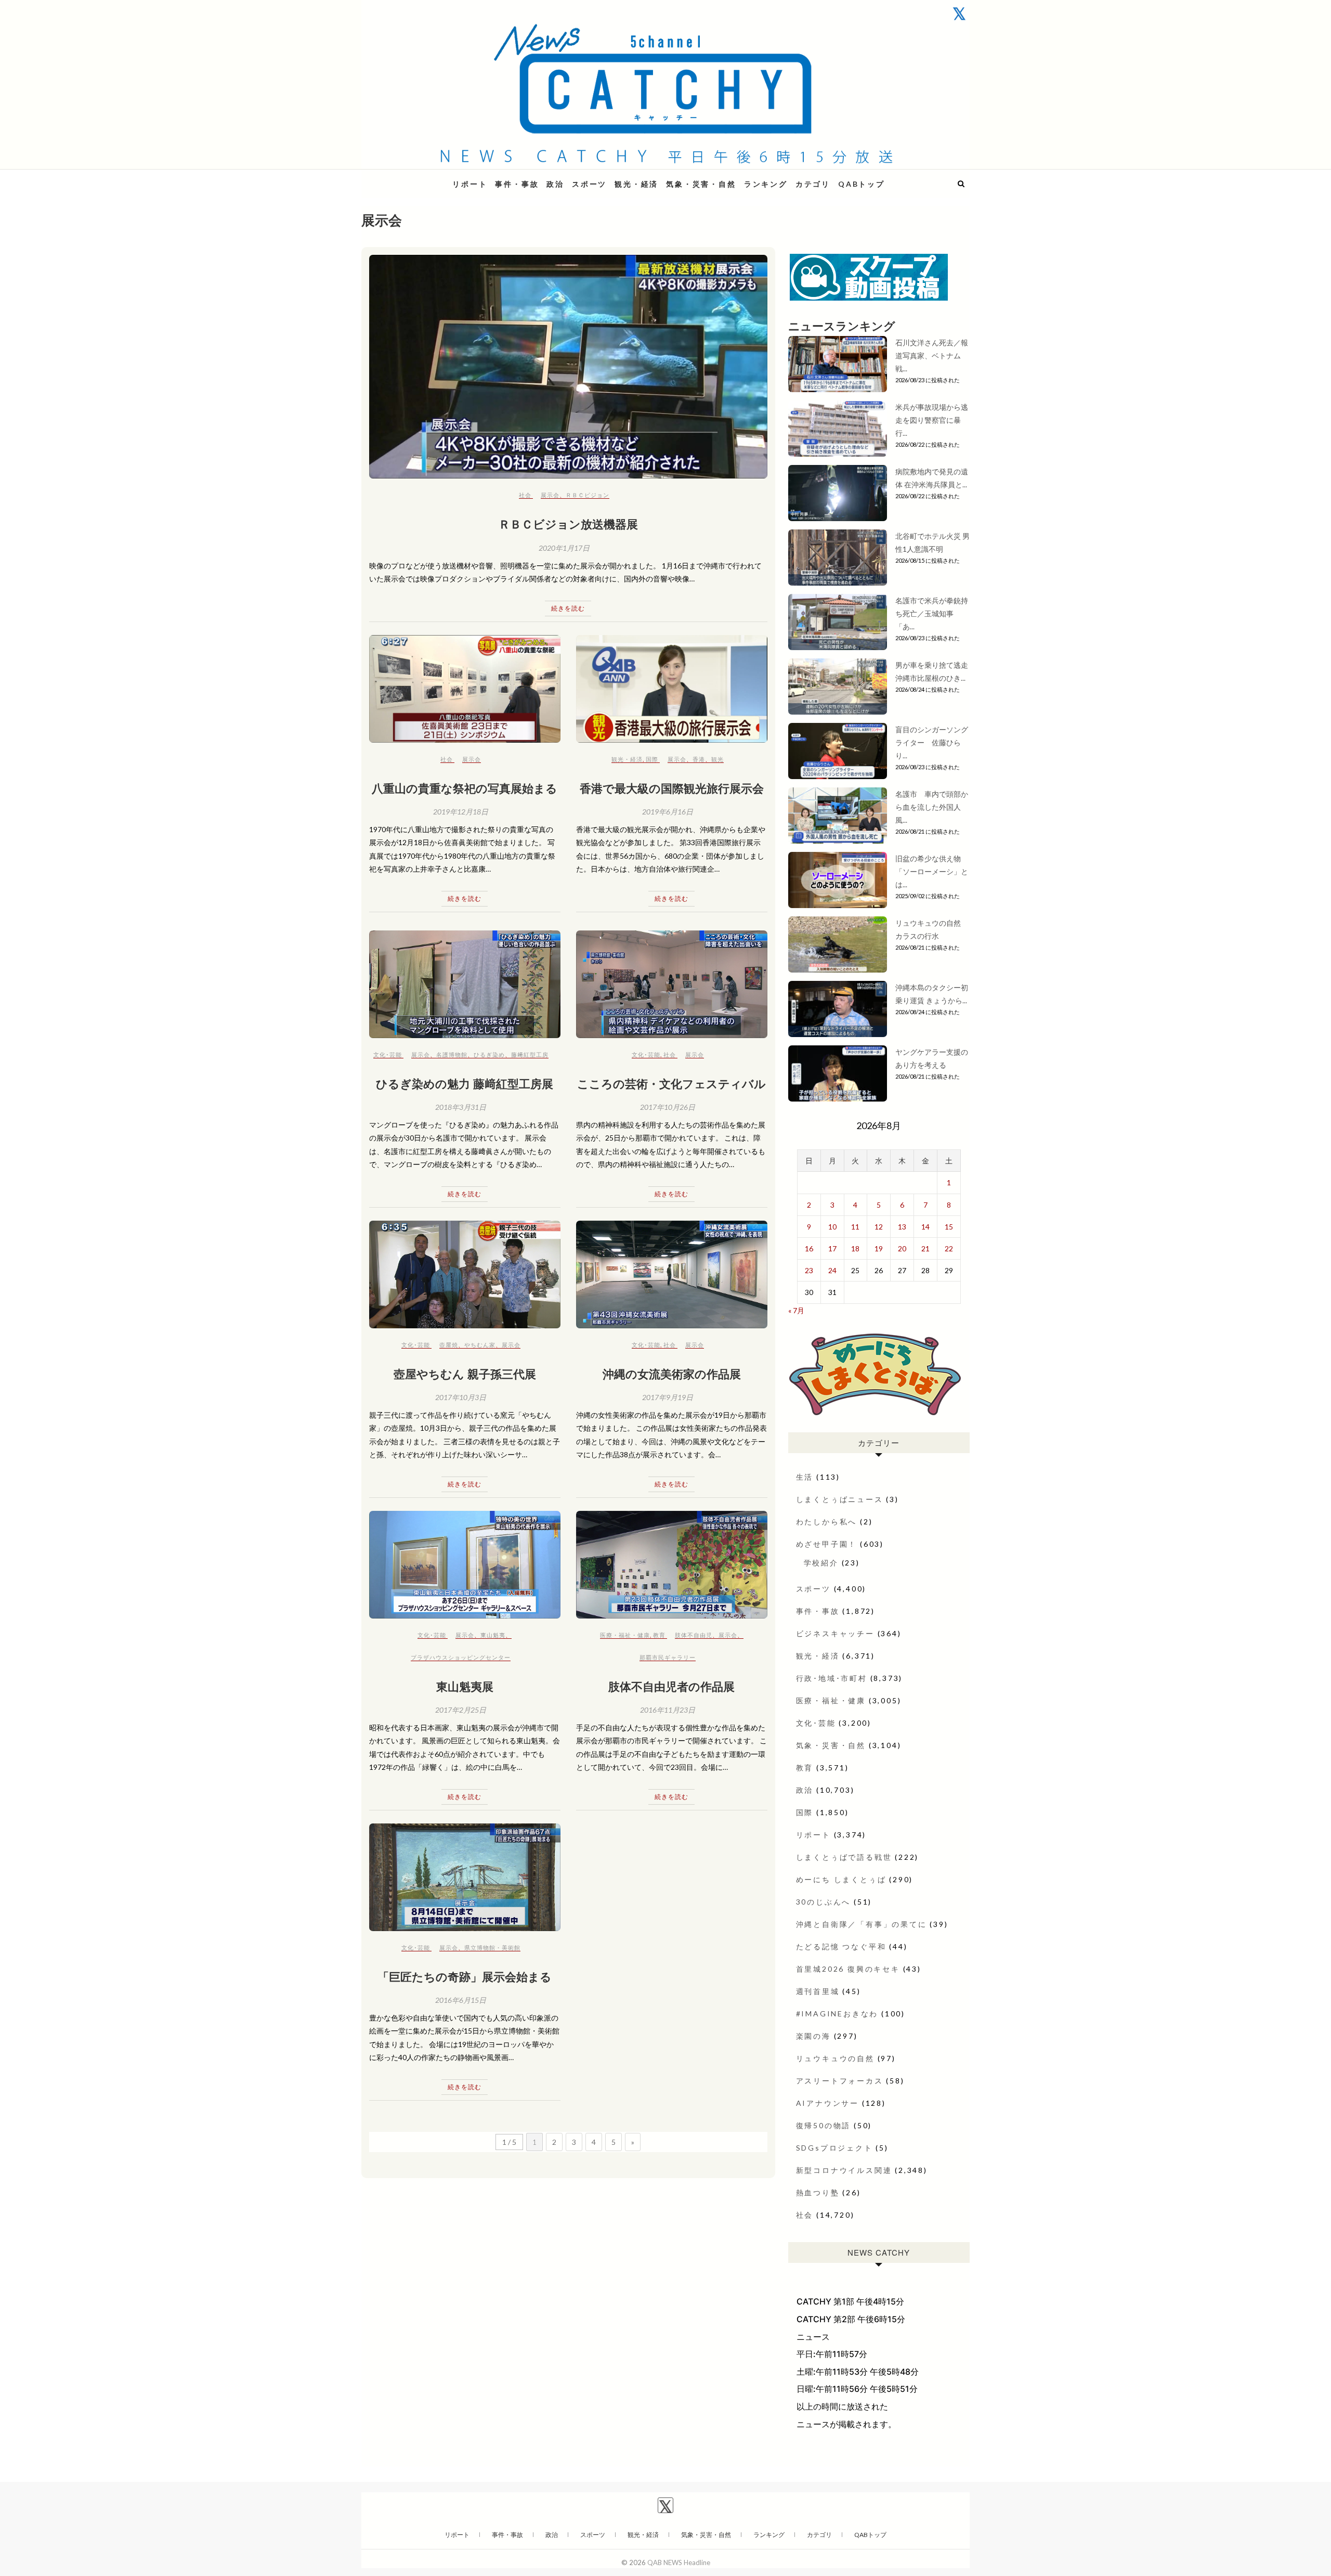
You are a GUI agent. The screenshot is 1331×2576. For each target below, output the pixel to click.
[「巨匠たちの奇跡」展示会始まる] (465, 1877)
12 (879, 1227)
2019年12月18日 (461, 812)
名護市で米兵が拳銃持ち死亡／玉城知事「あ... (932, 613)
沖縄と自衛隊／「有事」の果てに (862, 1924)
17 (832, 1248)
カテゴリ (813, 184)
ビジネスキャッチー (835, 1633)
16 (809, 1248)
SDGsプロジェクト (834, 2148)
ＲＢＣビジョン (588, 495)
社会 (525, 495)
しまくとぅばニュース (840, 1499)
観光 (717, 759)
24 (832, 1270)
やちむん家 (480, 1345)
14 (925, 1227)
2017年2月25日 (461, 1710)
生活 (805, 1477)
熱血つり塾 (818, 2192)
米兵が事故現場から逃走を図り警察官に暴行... (932, 420)
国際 (652, 759)
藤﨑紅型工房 (530, 1054)
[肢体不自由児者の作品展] (672, 1565)
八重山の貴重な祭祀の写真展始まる (465, 788)
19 (879, 1248)
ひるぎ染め (489, 1054)
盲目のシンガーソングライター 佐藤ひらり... (932, 742)
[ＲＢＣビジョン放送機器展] (568, 367)
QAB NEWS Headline (416, 178)
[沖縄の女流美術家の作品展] (672, 1274)
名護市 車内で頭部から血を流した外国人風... (932, 807)
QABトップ (862, 184)
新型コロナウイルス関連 (844, 2170)
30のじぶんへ (824, 1902)
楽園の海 (813, 2036)
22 (949, 1248)
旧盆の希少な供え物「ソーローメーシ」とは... (932, 871)
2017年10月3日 (461, 1397)
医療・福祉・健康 (625, 1635)
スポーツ (589, 184)
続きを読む (568, 608)
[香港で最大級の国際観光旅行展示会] (672, 689)
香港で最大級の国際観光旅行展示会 (672, 788)
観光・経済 (636, 184)
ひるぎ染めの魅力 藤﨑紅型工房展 (465, 1083)
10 (832, 1227)
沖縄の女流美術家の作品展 (672, 1374)
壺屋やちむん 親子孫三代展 (465, 1374)
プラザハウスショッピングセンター (461, 1657)
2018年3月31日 (461, 1107)
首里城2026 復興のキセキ (848, 1969)
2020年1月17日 (564, 548)
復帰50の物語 (824, 2125)
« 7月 (796, 1310)
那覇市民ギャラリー (668, 1657)
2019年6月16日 (668, 812)
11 (855, 1227)
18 (855, 1248)
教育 (659, 1635)
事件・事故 (517, 184)
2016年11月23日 (668, 1710)
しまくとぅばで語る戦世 (844, 1857)
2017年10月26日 (668, 1107)
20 (902, 1248)
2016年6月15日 (461, 2000)
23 (809, 1270)
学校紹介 (821, 1563)
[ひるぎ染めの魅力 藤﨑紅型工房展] (465, 984)
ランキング (766, 184)
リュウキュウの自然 (835, 2058)
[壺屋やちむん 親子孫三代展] (465, 1274)
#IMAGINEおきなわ (837, 2014)
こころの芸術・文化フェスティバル (671, 1083)
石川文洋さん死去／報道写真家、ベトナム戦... (932, 355)
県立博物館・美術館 (492, 1947)
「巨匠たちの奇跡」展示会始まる (465, 1976)
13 (902, 1227)
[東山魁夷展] (465, 1565)
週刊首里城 (818, 1991)
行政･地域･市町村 (832, 1678)
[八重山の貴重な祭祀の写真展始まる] (465, 689)
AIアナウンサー (827, 2103)
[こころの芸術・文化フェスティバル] (672, 984)
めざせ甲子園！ (827, 1544)
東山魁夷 (493, 1635)
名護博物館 (452, 1054)
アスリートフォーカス (840, 2081)
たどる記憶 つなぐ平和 (841, 1946)
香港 (699, 759)
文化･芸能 (388, 1054)
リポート (470, 184)
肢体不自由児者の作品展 (671, 1686)
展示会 (550, 495)
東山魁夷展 (465, 1686)
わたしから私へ (827, 1522)
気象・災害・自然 (701, 184)
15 (949, 1227)
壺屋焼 (449, 1345)
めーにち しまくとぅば (841, 1879)
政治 (555, 184)
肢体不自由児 (694, 1635)
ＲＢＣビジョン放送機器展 (568, 524)
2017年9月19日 (668, 1397)
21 (925, 1248)
